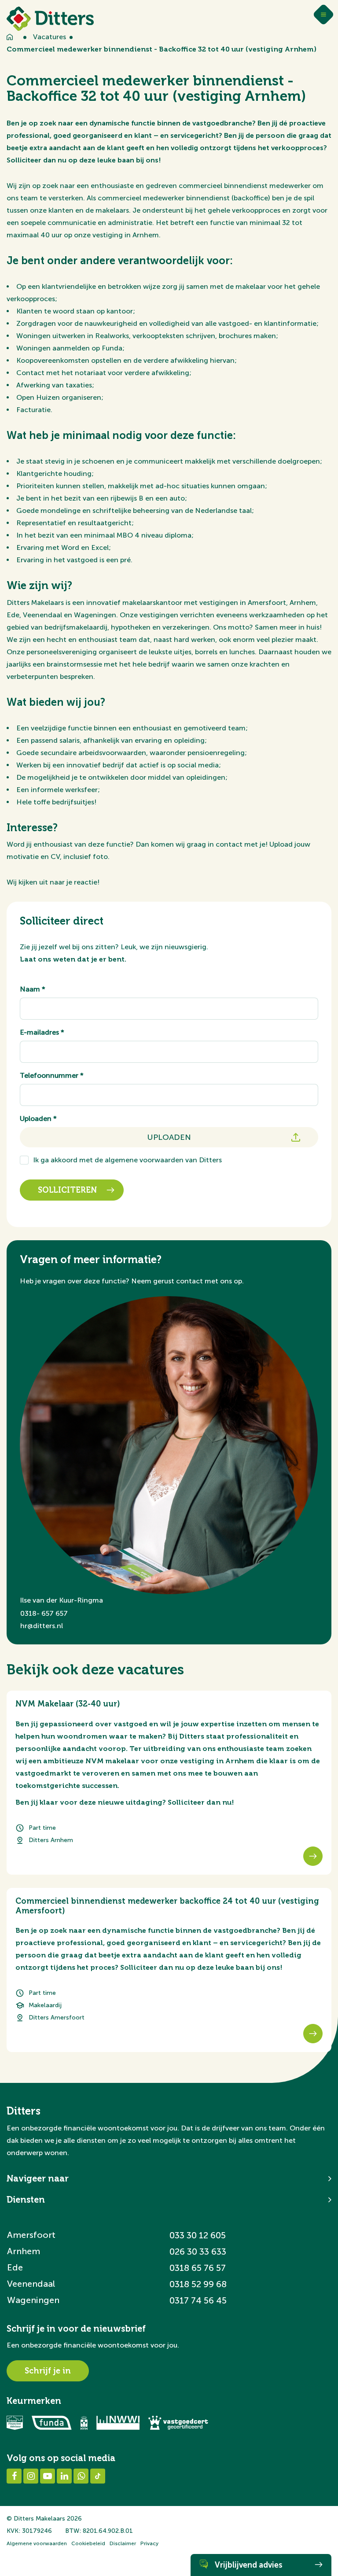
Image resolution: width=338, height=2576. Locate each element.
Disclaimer (123, 2543)
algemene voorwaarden (144, 1160)
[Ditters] (50, 19)
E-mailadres (42, 1032)
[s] (313, 1856)
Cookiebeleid (88, 2543)
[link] (169, 1783)
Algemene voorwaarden (37, 2543)
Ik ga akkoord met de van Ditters (127, 1160)
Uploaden (38, 1118)
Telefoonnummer (52, 1075)
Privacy (149, 2543)
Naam (33, 989)
